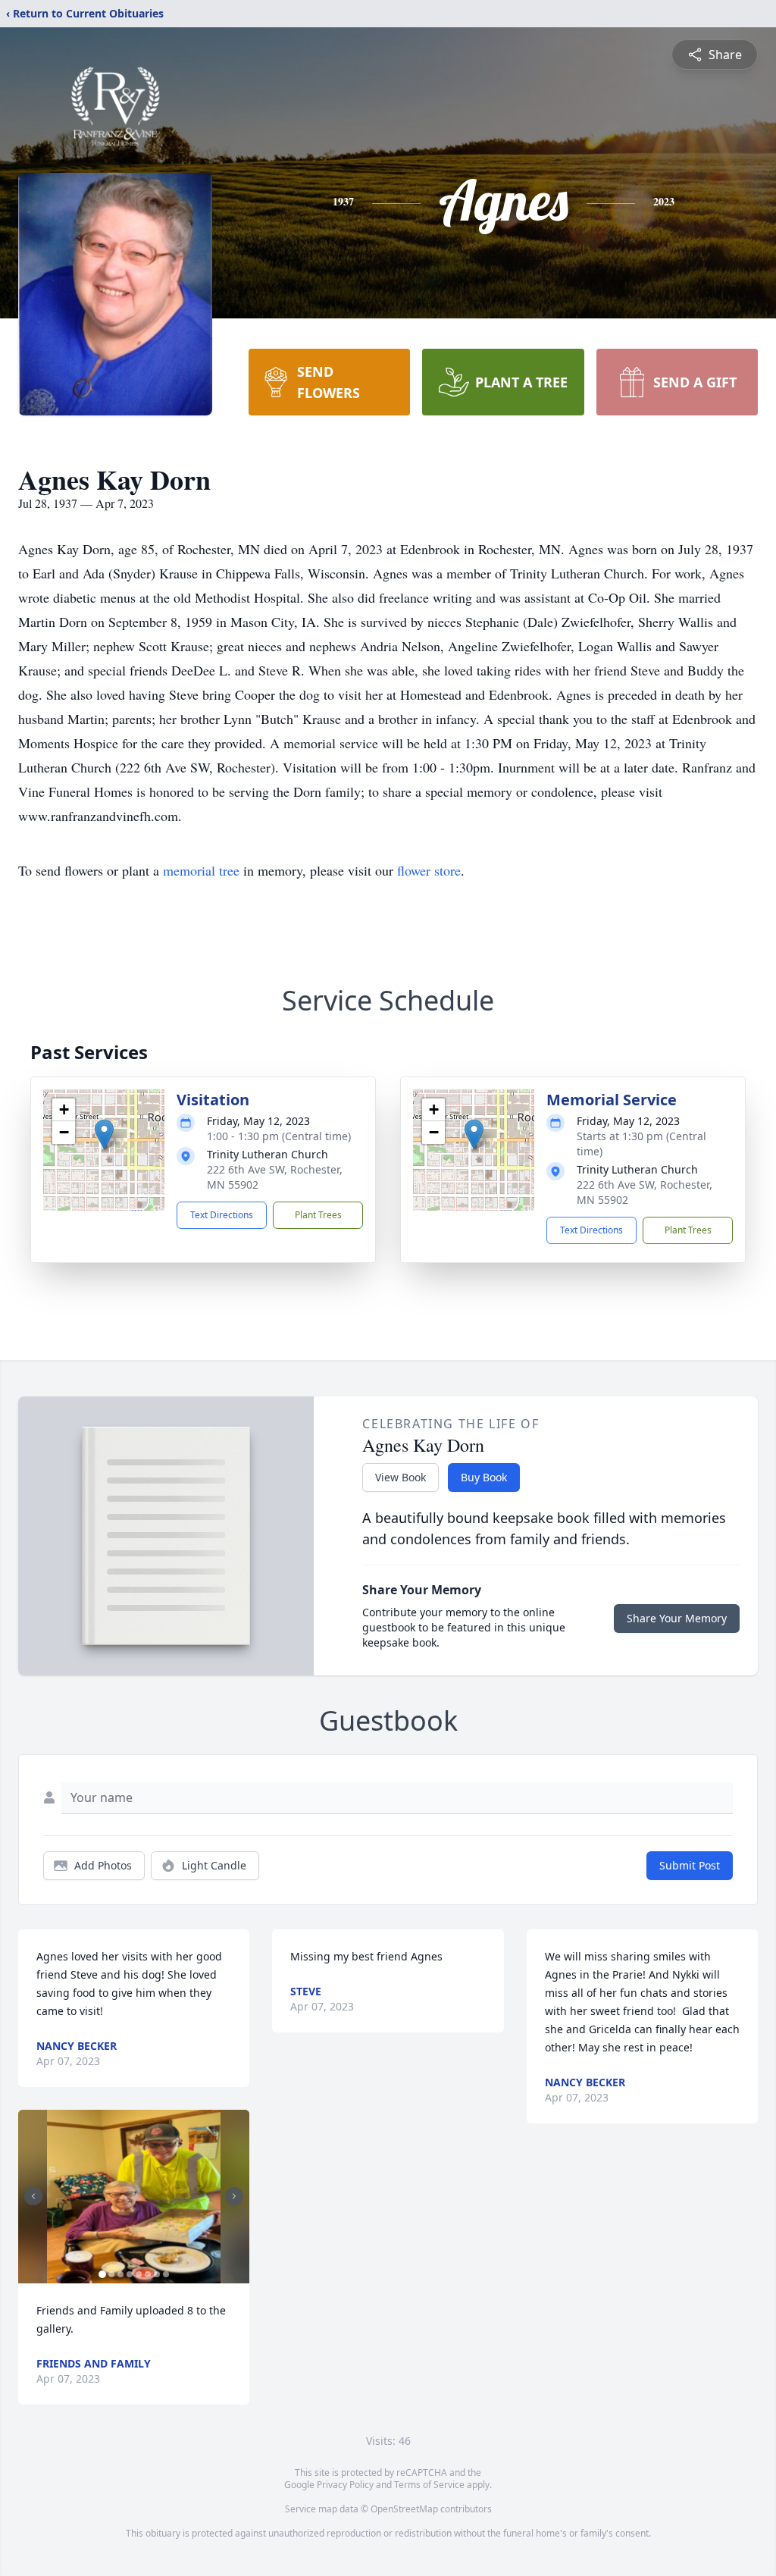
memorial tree (201, 870)
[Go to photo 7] (157, 2274)
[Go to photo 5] (139, 2274)
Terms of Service (429, 2485)
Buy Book (484, 1477)
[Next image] (234, 2196)
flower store (429, 870)
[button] (104, 1134)
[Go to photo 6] (148, 2274)
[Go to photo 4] (130, 2274)
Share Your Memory (677, 1618)
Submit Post (690, 1865)
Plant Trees (318, 1215)
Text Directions (222, 1215)
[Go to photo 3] (120, 2274)
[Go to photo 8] (166, 2274)
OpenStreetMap (404, 2509)
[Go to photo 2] (111, 2274)
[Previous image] (33, 2196)
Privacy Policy (345, 2485)
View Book (401, 1477)
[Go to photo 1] (102, 2274)
